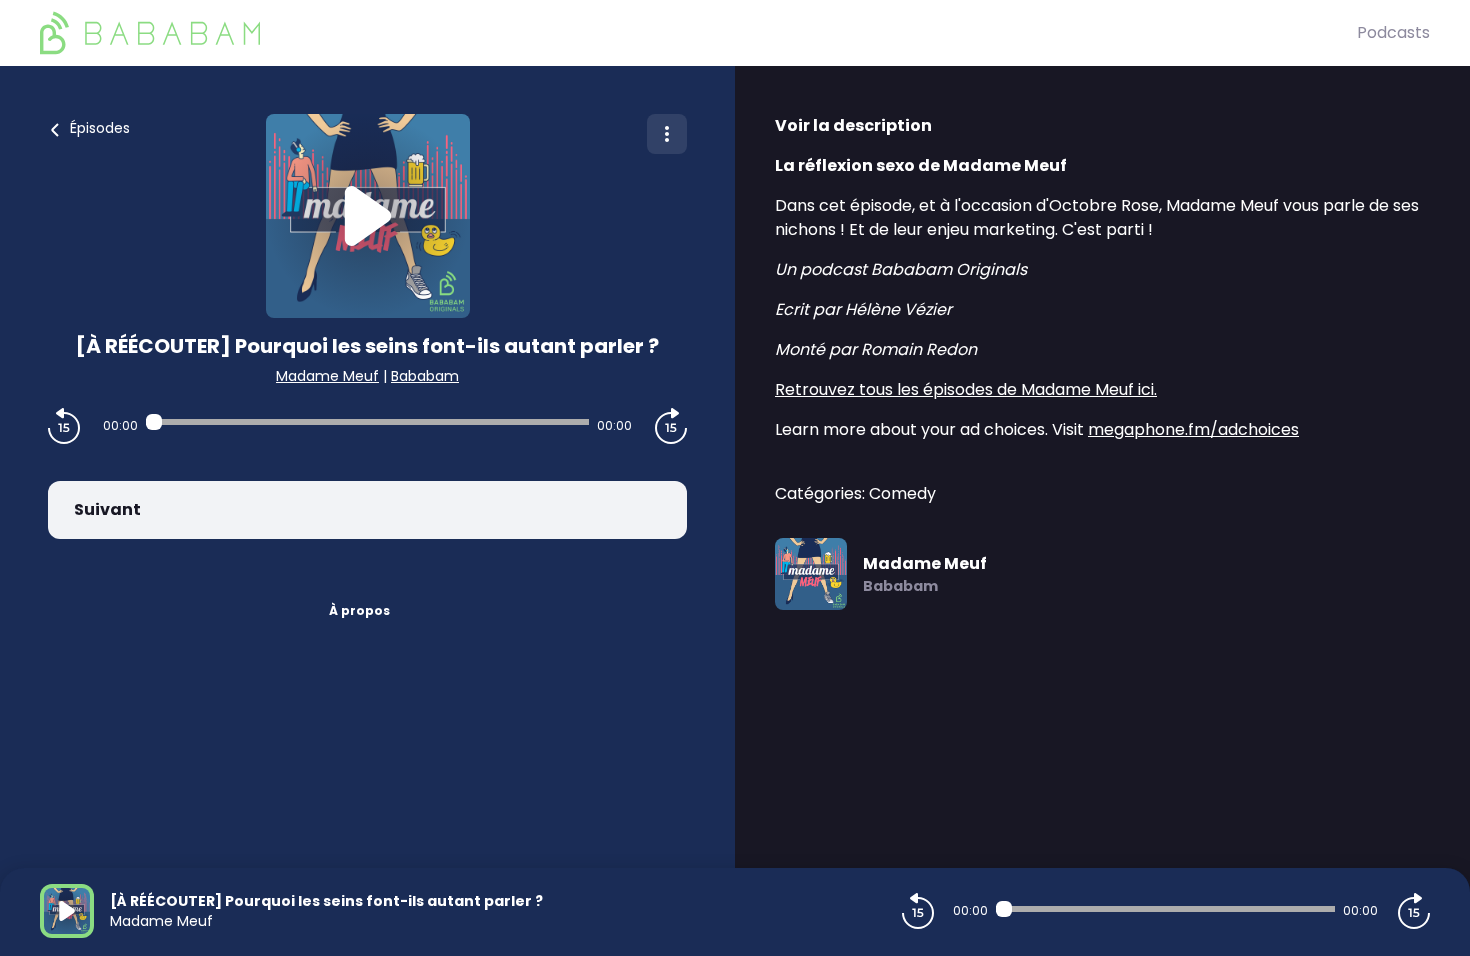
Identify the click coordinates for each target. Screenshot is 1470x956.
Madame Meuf (327, 376)
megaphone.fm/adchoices (1193, 429)
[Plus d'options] (667, 134)
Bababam (425, 376)
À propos (359, 610)
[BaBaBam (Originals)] (698, 33)
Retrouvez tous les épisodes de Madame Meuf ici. (966, 389)
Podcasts (1393, 32)
